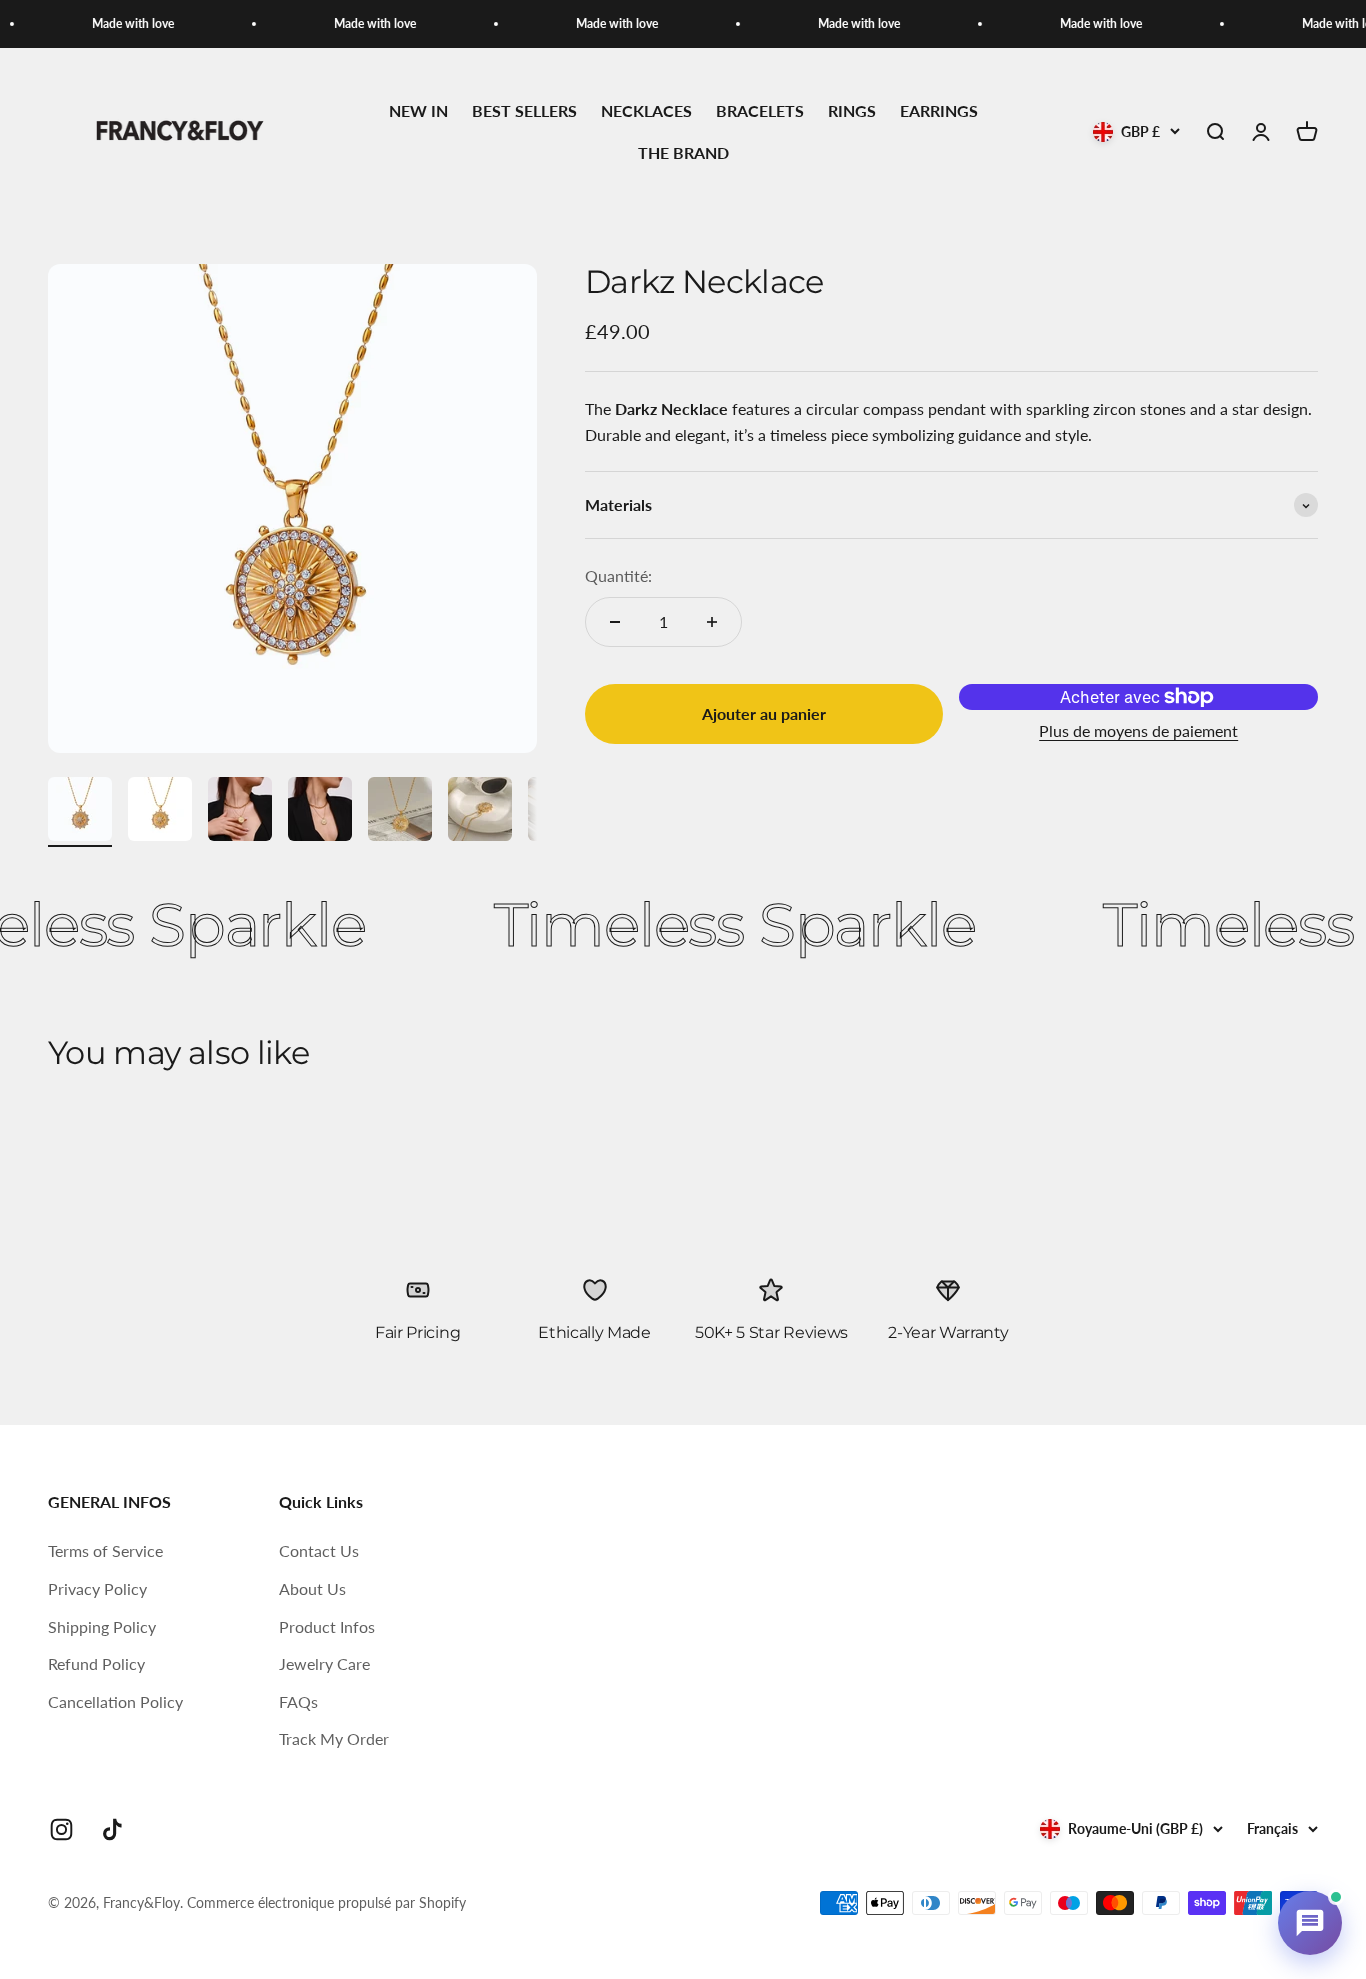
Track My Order (334, 1738)
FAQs (298, 1701)
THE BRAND (683, 152)
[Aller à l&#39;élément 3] (240, 812)
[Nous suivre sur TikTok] (112, 1829)
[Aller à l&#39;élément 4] (320, 812)
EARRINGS (939, 111)
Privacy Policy (97, 1588)
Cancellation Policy (115, 1701)
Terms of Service (105, 1550)
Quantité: (618, 575)
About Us (312, 1588)
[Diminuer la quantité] (615, 622)
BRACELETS (760, 111)
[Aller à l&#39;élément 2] (160, 812)
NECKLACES (646, 111)
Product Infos (327, 1626)
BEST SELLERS (524, 111)
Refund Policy (96, 1663)
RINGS (852, 111)
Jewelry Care (324, 1663)
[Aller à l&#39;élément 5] (400, 812)
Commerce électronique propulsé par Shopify (326, 1902)
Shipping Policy (102, 1626)
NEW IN (418, 111)
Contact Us (319, 1550)
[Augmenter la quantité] (712, 622)
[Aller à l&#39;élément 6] (480, 812)
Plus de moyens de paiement (1138, 730)
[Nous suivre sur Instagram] (61, 1829)
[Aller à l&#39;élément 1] (80, 812)
